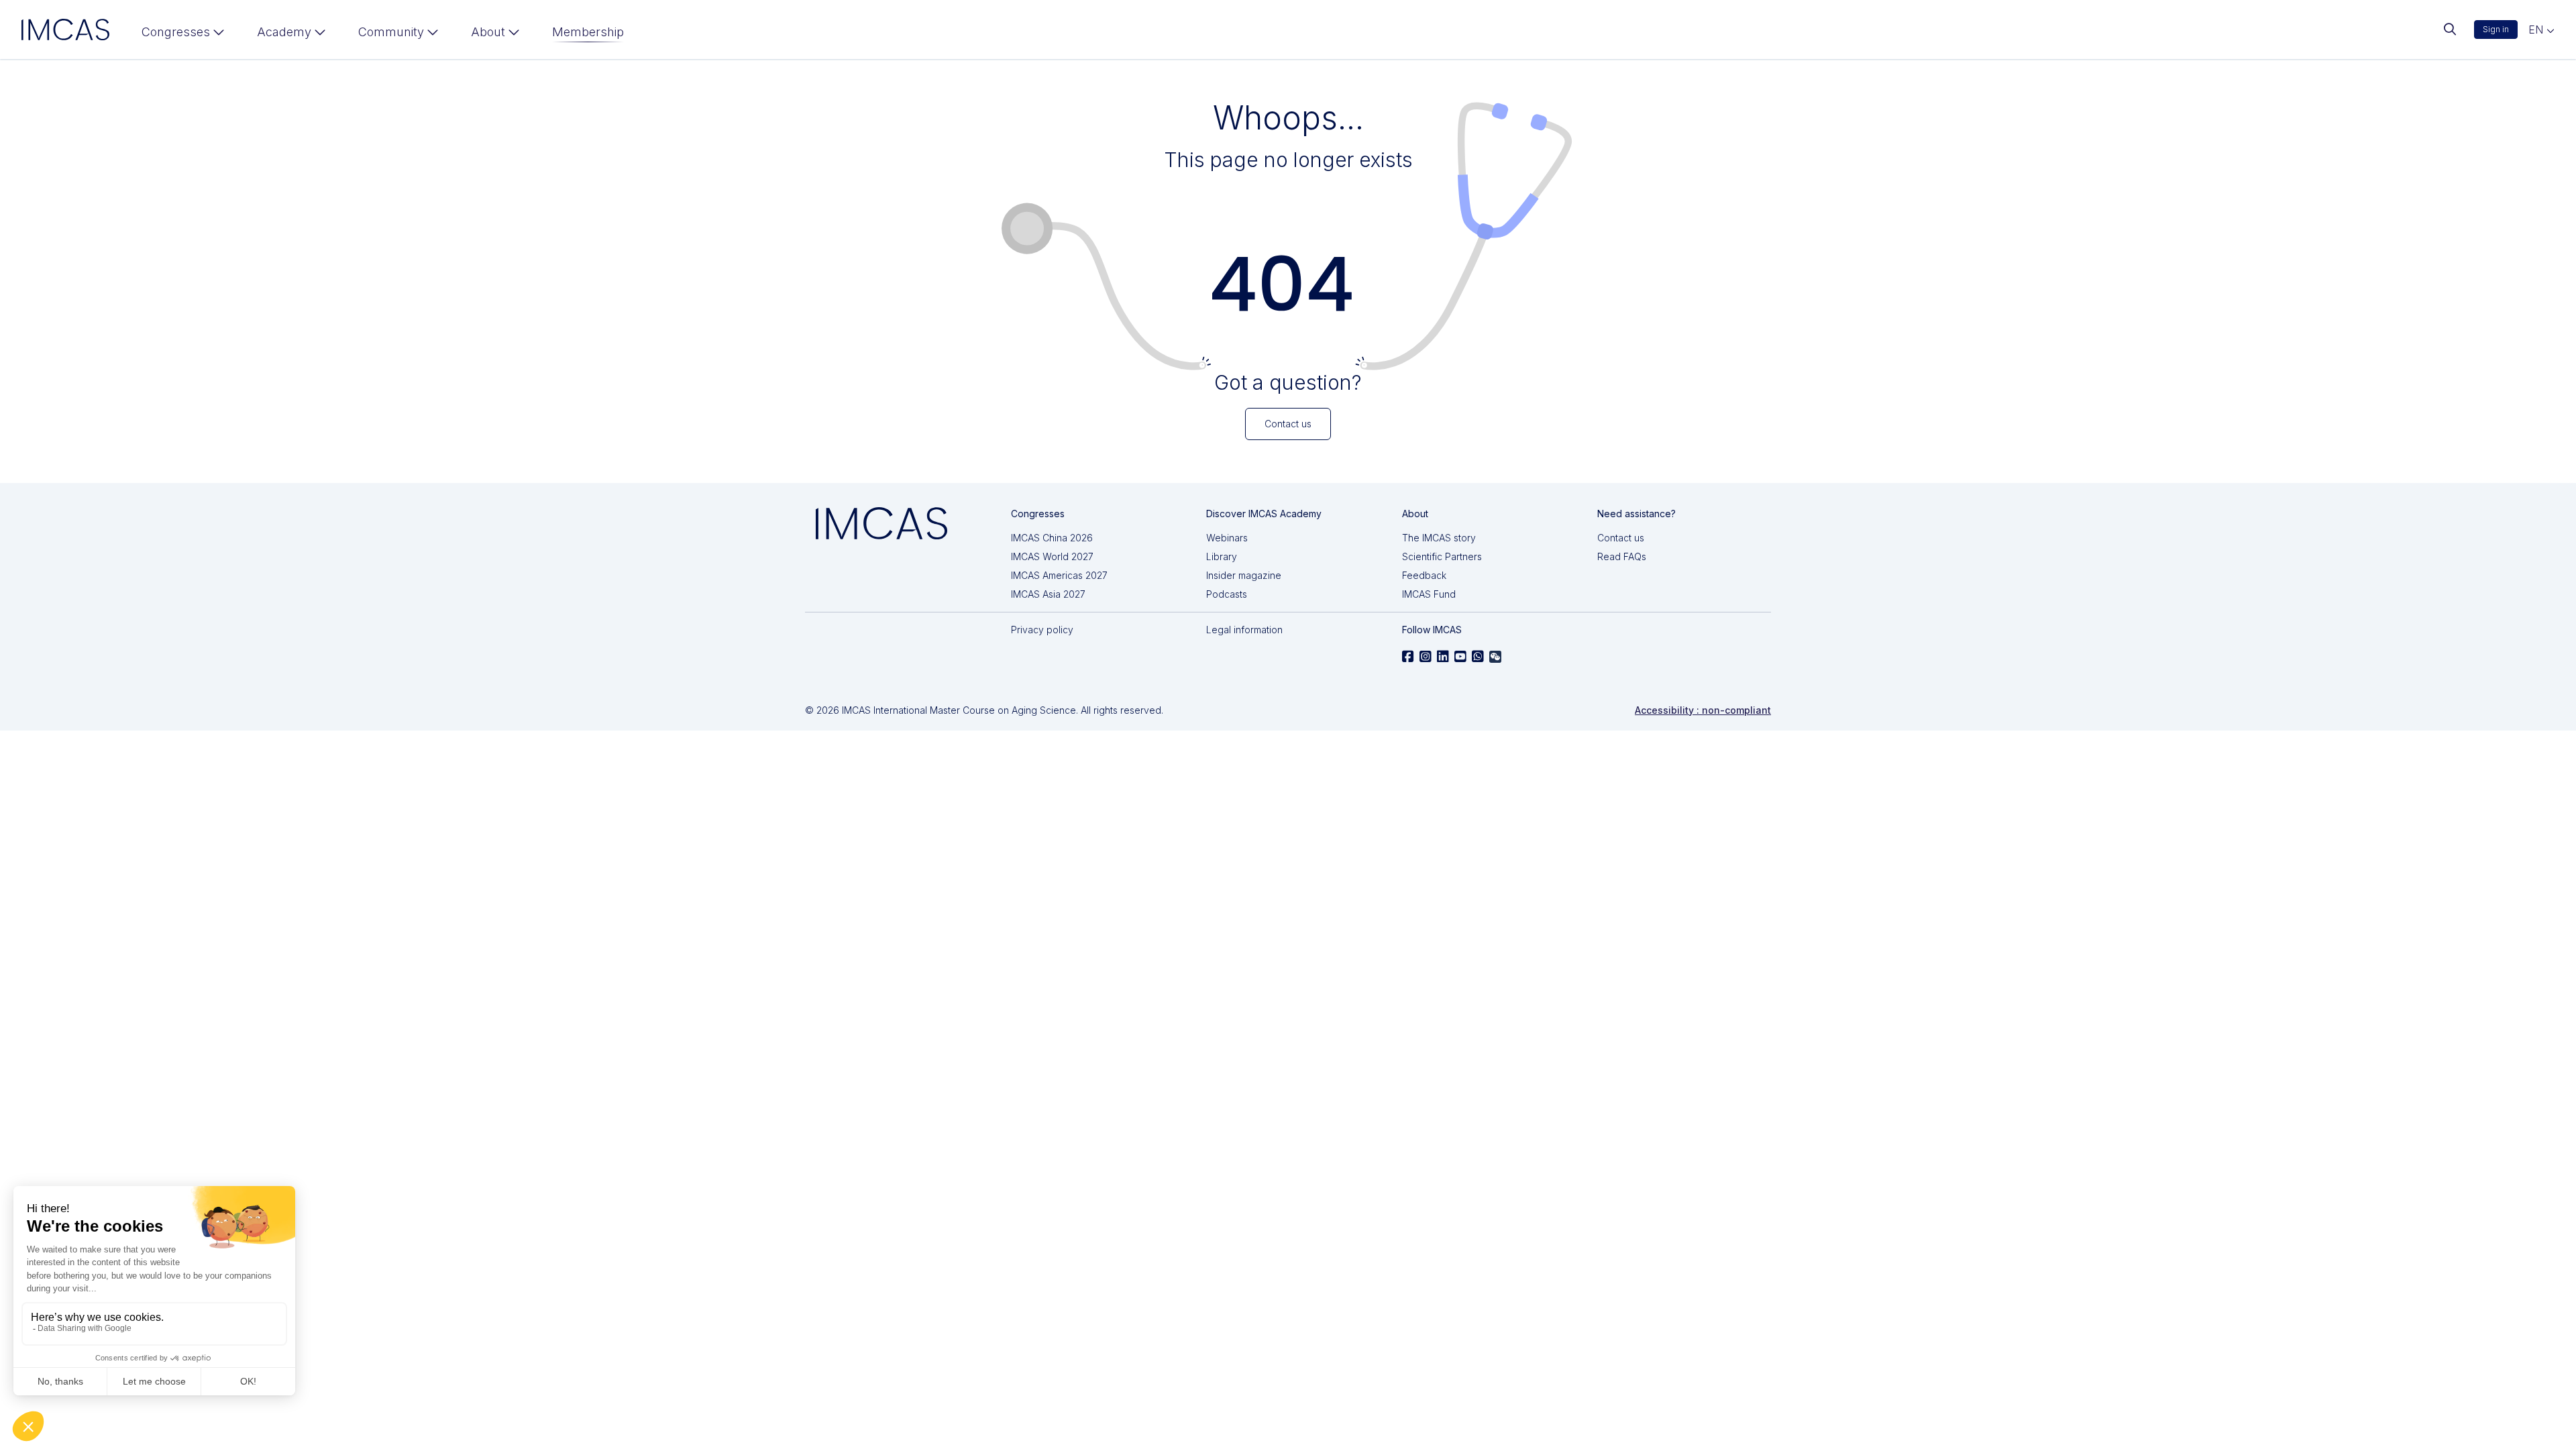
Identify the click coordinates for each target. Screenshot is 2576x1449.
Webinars (1227, 538)
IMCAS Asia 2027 (1048, 594)
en (2537, 30)
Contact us (1621, 538)
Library (1222, 556)
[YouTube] (1460, 657)
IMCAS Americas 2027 (1059, 575)
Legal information (1244, 630)
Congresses (176, 32)
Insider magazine (1244, 575)
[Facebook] (1408, 657)
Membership (588, 32)
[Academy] (291, 35)
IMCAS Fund (1429, 594)
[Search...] (2450, 30)
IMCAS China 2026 (1052, 538)
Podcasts (1227, 594)
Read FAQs (1622, 556)
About (488, 32)
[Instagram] (1426, 657)
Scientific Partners (1442, 556)
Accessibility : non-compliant (1703, 710)
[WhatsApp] (1478, 657)
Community (391, 32)
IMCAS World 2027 (1052, 556)
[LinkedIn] (1443, 657)
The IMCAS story (1439, 538)
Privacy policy (1042, 630)
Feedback (1424, 575)
